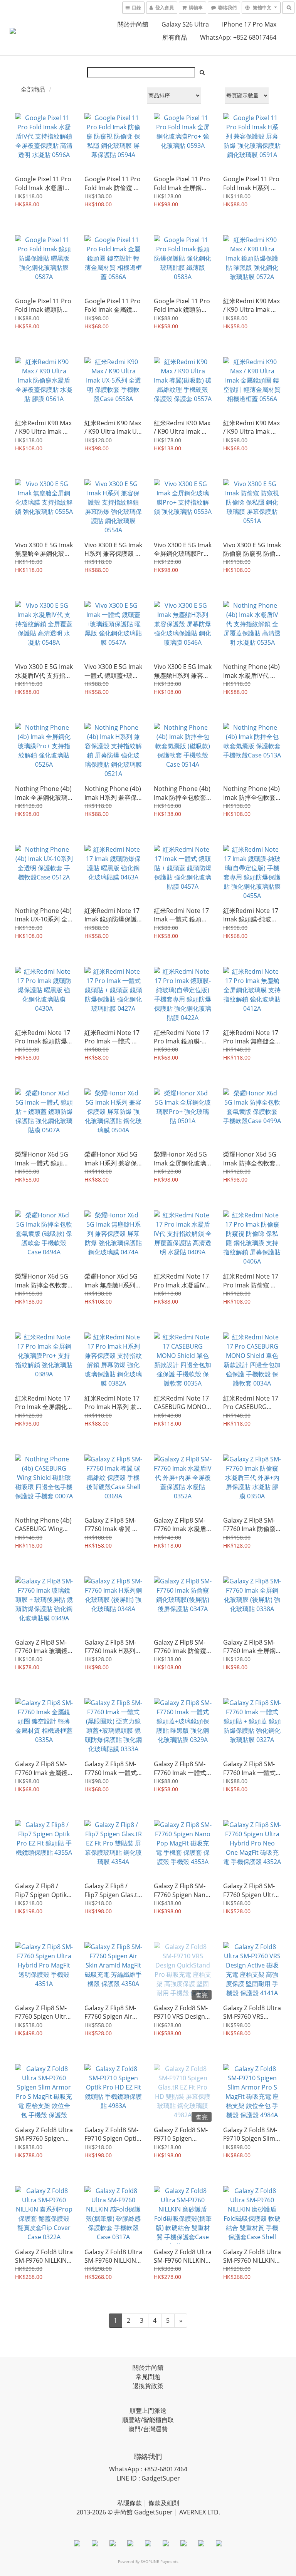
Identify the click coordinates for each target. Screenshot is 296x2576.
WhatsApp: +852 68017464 (238, 37)
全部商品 (33, 89)
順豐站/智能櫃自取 (148, 2420)
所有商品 (175, 37)
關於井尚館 (133, 24)
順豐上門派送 (148, 2411)
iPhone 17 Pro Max (249, 24)
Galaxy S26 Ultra (185, 24)
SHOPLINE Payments (160, 2561)
